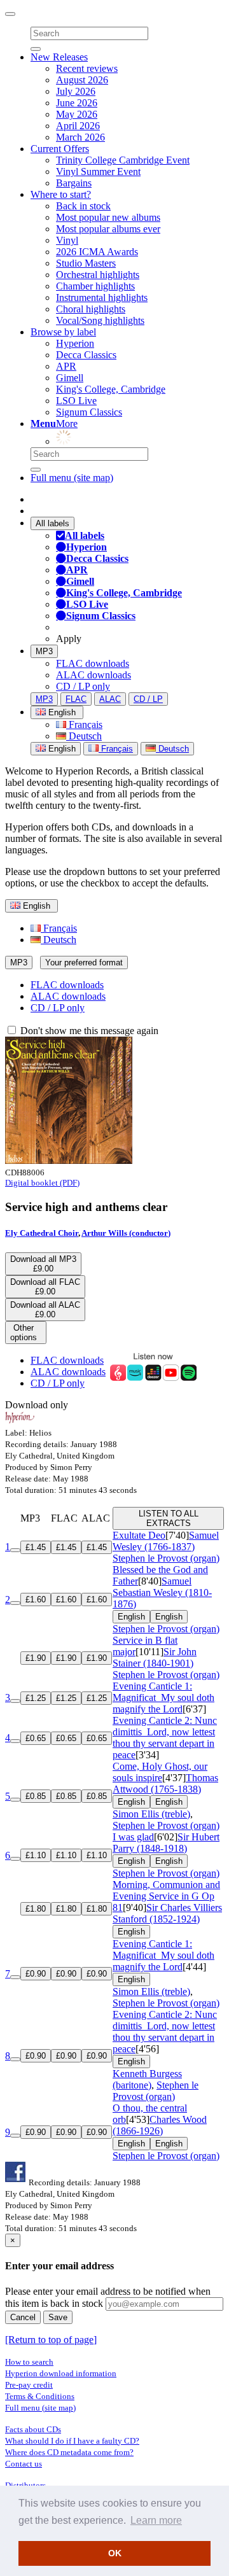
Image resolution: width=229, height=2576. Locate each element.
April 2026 (78, 126)
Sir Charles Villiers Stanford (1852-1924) (167, 1913)
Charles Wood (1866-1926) (160, 2125)
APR (66, 366)
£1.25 (36, 1698)
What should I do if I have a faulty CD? (72, 2441)
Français (84, 724)
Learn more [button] (156, 2520)
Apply (69, 639)
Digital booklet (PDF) (42, 1183)
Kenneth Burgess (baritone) (147, 2079)
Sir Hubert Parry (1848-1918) (166, 1843)
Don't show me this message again (88, 1031)
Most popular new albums (108, 217)
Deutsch (84, 736)
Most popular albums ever (108, 229)
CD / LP (148, 699)
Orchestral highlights (98, 275)
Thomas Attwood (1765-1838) (165, 1783)
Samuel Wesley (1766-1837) (166, 1541)
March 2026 (80, 137)
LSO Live (76, 401)
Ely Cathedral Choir (42, 1233)
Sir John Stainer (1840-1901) (155, 1657)
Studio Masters (86, 263)
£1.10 (36, 1855)
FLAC (76, 699)
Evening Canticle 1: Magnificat (163, 1697)
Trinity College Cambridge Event (123, 160)
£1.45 (36, 1547)
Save (58, 2317)
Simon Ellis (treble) (151, 1814)
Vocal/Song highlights (100, 320)
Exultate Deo (139, 1535)
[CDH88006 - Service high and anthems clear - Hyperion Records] (69, 1160)
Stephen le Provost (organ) (166, 1558)
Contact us (24, 2464)
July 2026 (76, 91)
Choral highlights (91, 309)
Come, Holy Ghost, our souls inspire (160, 1772)
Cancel (23, 2317)
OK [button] (115, 2553)
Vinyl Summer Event (98, 171)
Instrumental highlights (102, 297)
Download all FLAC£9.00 (45, 1287)
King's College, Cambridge (111, 389)
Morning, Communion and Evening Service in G (166, 1896)
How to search (29, 2362)
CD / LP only (83, 686)
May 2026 (77, 114)
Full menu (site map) (72, 478)
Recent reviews (87, 68)
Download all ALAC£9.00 (45, 1310)
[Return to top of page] (51, 2340)
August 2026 (82, 80)
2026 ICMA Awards (97, 252)
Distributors (25, 2485)
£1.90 (36, 1658)
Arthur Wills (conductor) (126, 1233)
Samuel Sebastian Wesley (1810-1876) (162, 1592)
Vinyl (67, 240)
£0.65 (36, 1738)
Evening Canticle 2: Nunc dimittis (165, 1738)
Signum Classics (89, 412)
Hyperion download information (61, 2373)
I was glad (133, 1837)
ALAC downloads (94, 675)
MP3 (44, 651)
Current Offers (60, 149)
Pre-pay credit (29, 2385)
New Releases (59, 57)
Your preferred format (84, 962)
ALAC (110, 699)
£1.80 (36, 1909)
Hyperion (75, 343)
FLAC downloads (93, 663)
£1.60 (36, 1599)
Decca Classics (86, 355)
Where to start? (61, 194)
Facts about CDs (33, 2429)
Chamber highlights (95, 286)
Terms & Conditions (40, 2396)
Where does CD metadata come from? (69, 2452)
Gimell (70, 378)
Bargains (74, 183)
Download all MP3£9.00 (43, 1264)
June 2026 (77, 103)
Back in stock (83, 206)
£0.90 (36, 1974)
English (61, 749)
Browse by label (63, 332)
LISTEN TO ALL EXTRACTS (169, 1518)
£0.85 (36, 1796)
